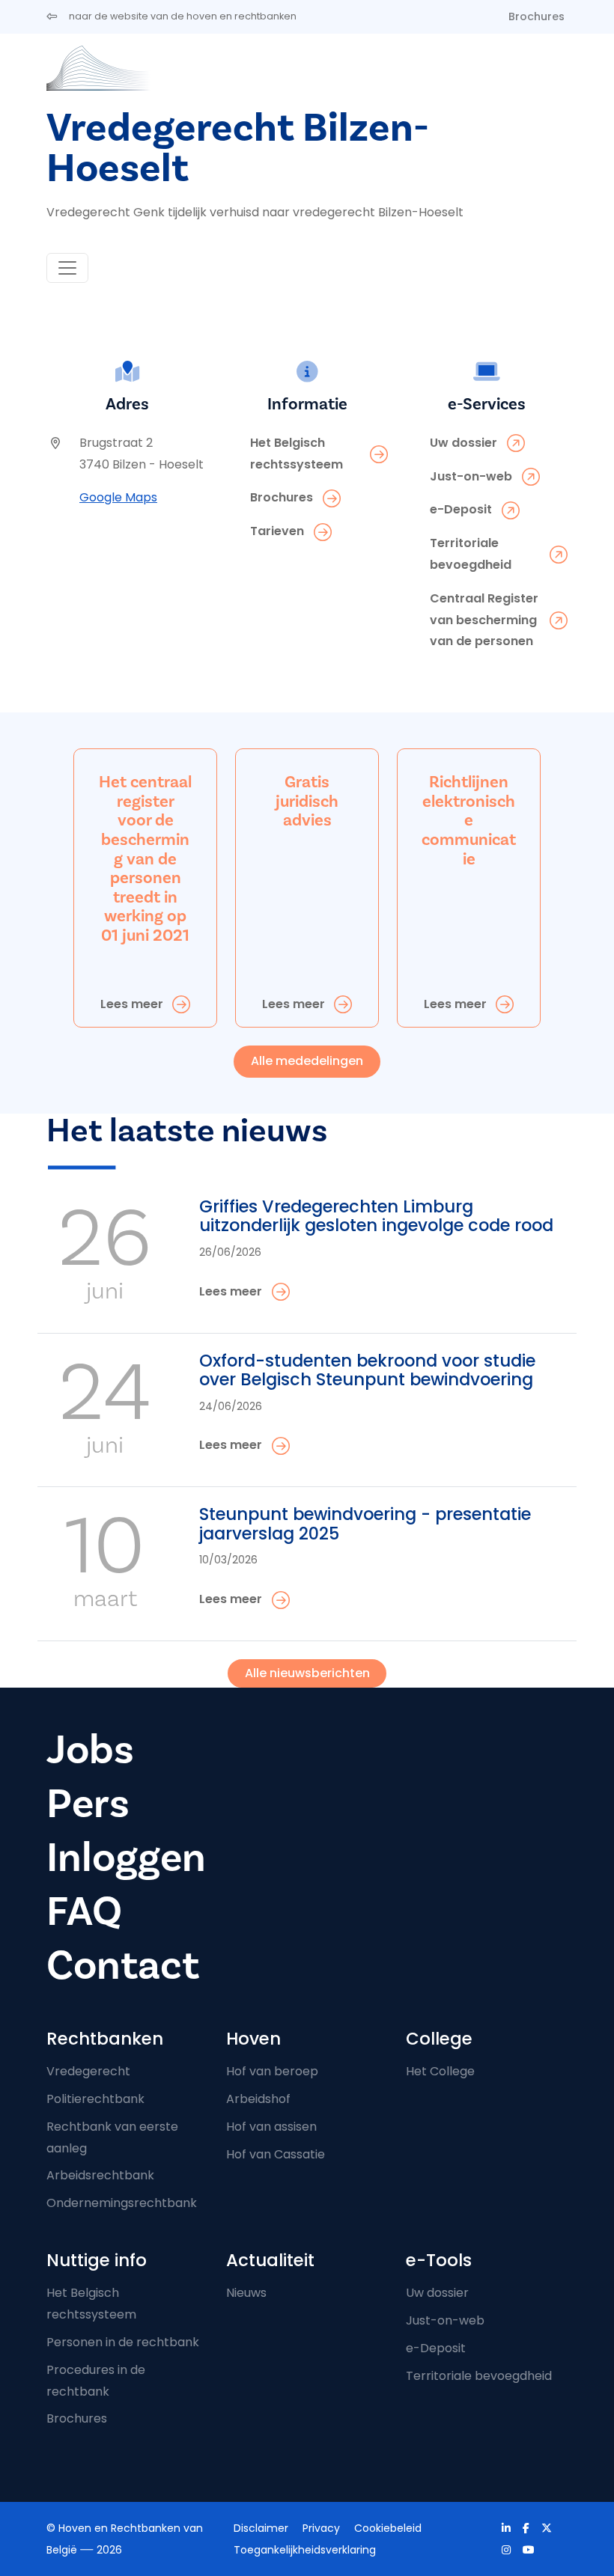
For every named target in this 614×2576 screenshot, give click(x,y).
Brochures (537, 16)
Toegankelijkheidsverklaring (305, 2550)
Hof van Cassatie (276, 2154)
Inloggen (126, 1858)
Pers (88, 1804)
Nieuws (246, 2293)
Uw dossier (437, 2293)
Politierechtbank (95, 2099)
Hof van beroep (272, 2071)
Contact (123, 1966)
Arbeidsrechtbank (100, 2175)
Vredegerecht (88, 2071)
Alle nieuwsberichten (307, 1673)
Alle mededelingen (307, 1061)
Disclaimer (261, 2528)
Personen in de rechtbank (123, 2342)
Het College (440, 2071)
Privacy (321, 2528)
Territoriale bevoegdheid (479, 2376)
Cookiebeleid (388, 2528)
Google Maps (118, 497)
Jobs (90, 1750)
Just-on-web (445, 2320)
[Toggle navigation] (67, 268)
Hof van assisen (271, 2127)
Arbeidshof (258, 2099)
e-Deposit (436, 2348)
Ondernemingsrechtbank (122, 2203)
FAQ (84, 1912)
